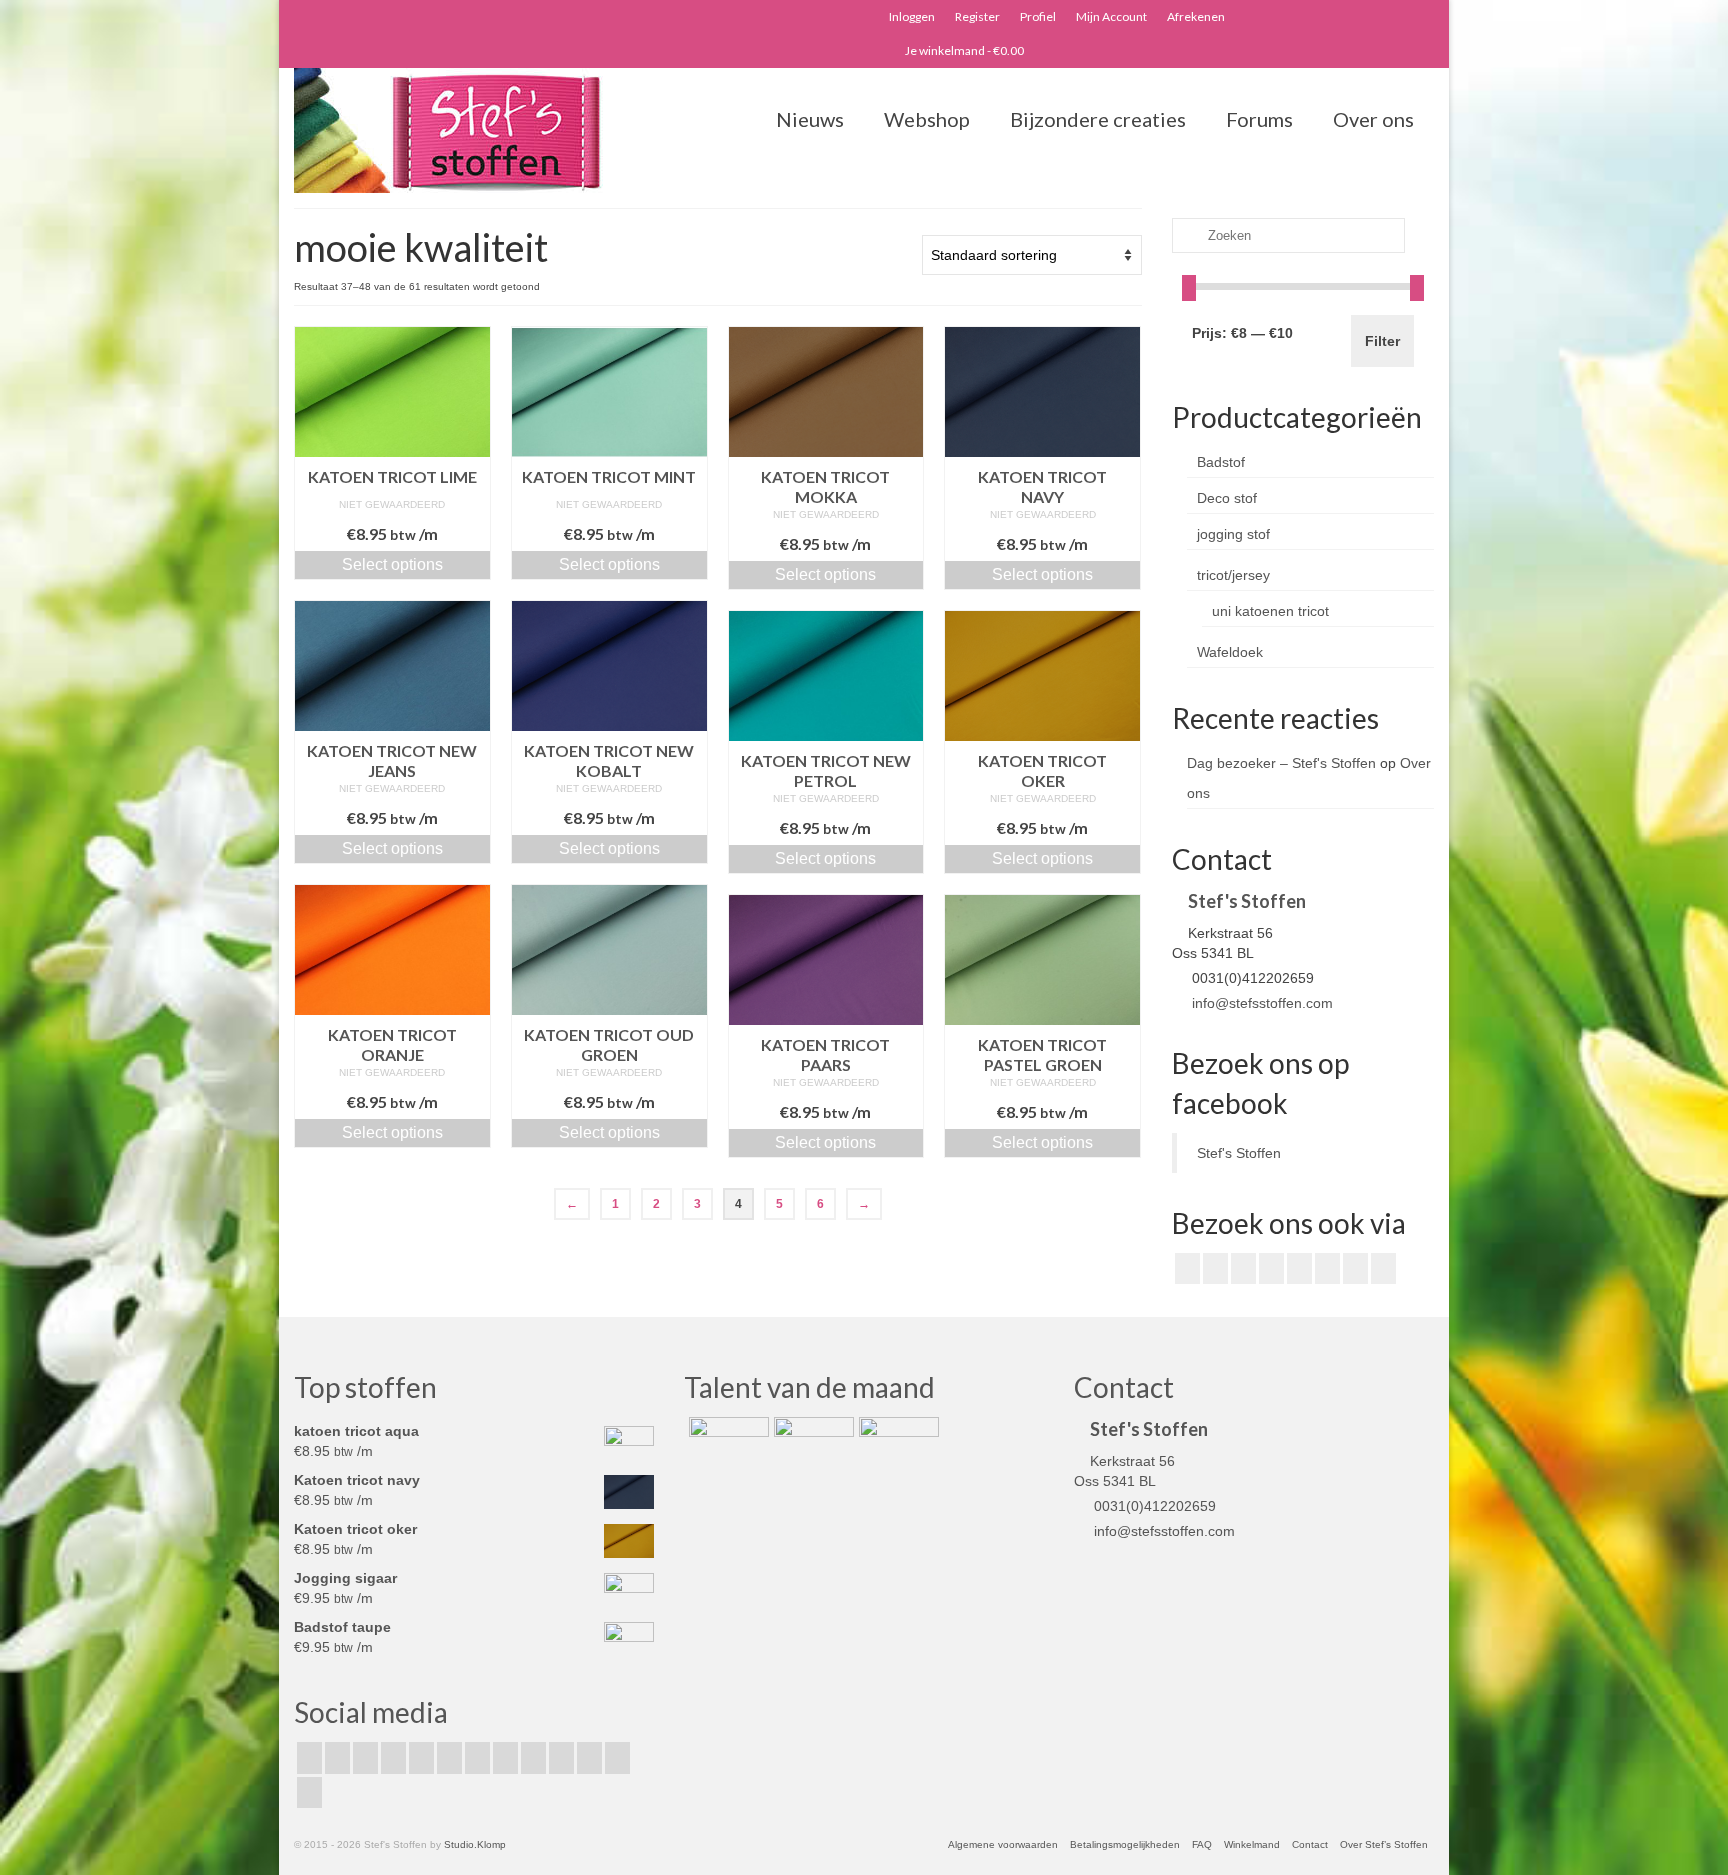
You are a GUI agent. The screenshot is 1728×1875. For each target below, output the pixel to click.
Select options (392, 564)
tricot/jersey (1233, 575)
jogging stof (1233, 534)
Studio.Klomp (475, 1844)
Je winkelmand (963, 50)
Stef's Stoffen (1239, 1153)
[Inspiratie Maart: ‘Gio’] (811, 1442)
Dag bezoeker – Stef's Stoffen (1281, 763)
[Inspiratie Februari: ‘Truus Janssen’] (896, 1442)
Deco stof (1227, 498)
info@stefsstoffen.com (1260, 1003)
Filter (1382, 341)
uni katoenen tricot (1270, 611)
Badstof (1221, 462)
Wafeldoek (1230, 652)
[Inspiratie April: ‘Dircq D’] (726, 1442)
